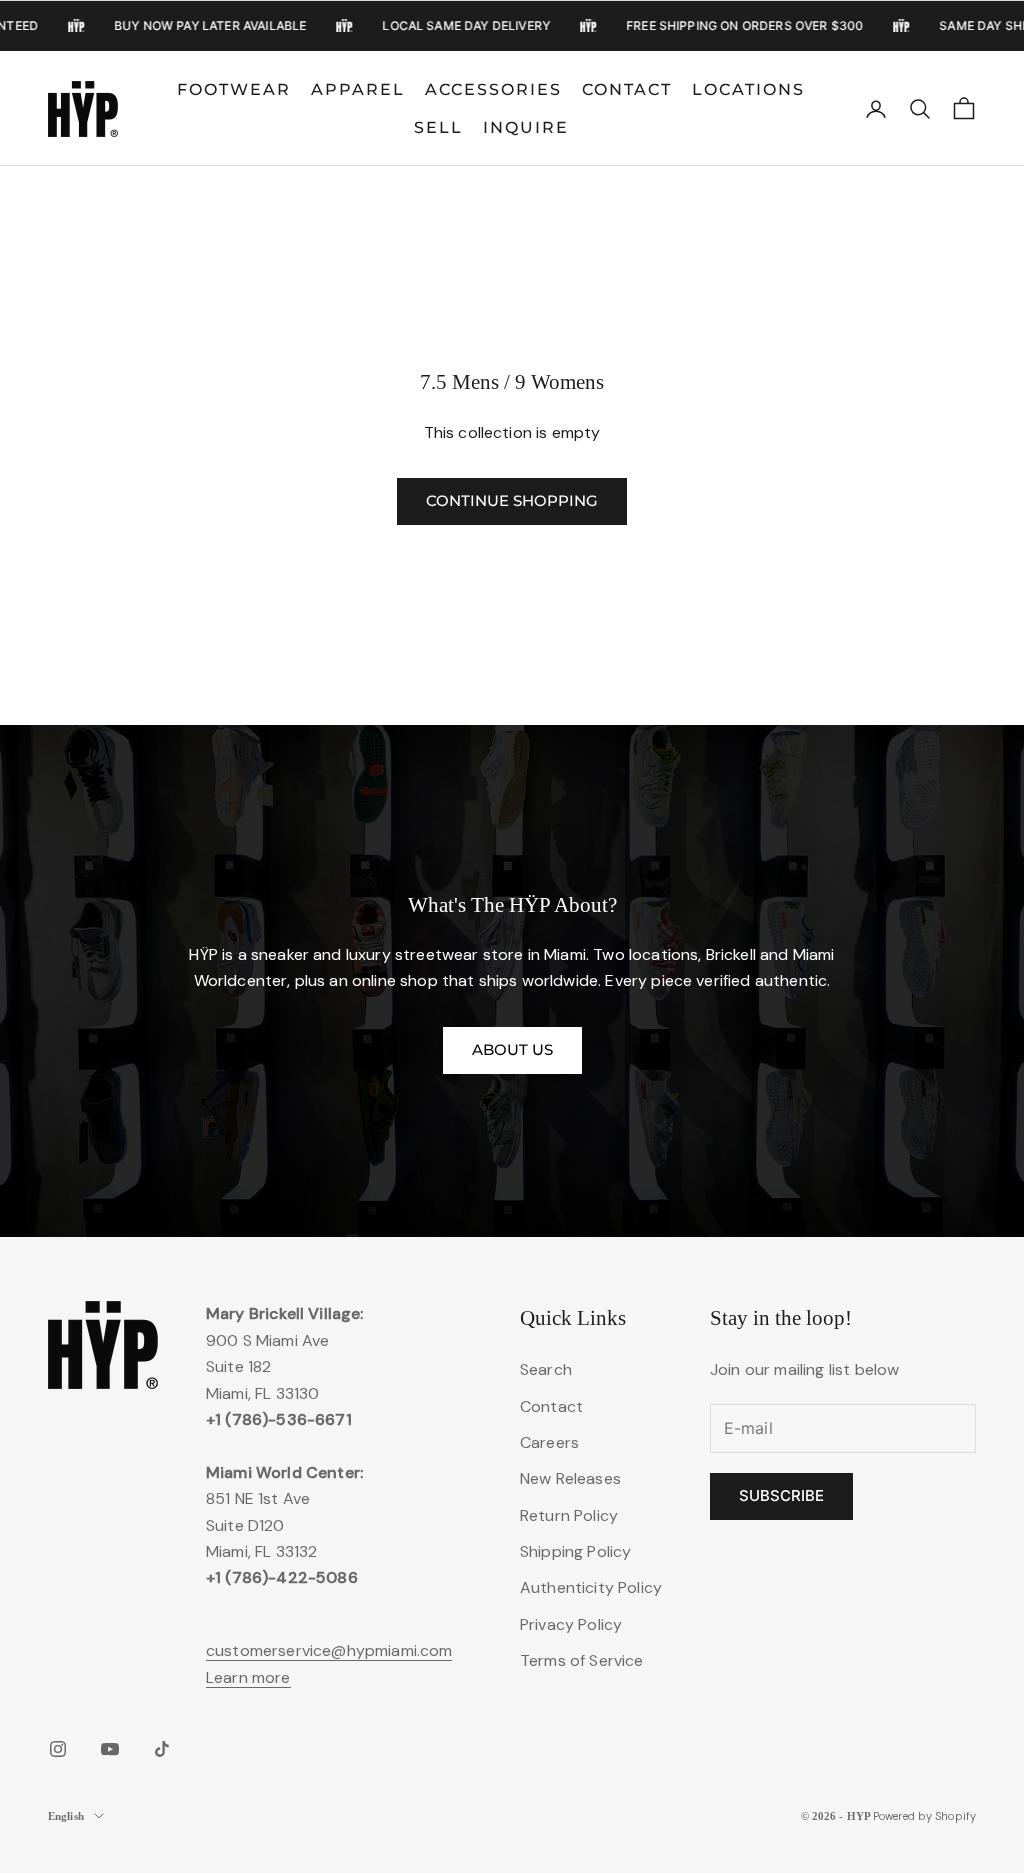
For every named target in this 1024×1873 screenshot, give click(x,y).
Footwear (234, 89)
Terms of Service (582, 1660)
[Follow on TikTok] (162, 1749)
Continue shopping (512, 500)
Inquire (526, 127)
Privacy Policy (571, 1624)
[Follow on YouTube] (110, 1749)
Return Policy (569, 1515)
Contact (627, 89)
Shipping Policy (575, 1551)
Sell (438, 127)
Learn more (248, 1677)
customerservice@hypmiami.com (329, 1650)
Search (546, 1369)
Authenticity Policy (591, 1587)
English (66, 1816)
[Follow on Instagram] (58, 1749)
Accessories (493, 89)
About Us (512, 1049)
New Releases (570, 1478)
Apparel (358, 89)
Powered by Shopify (924, 1816)
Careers (549, 1442)
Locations (748, 89)
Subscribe (781, 1495)
